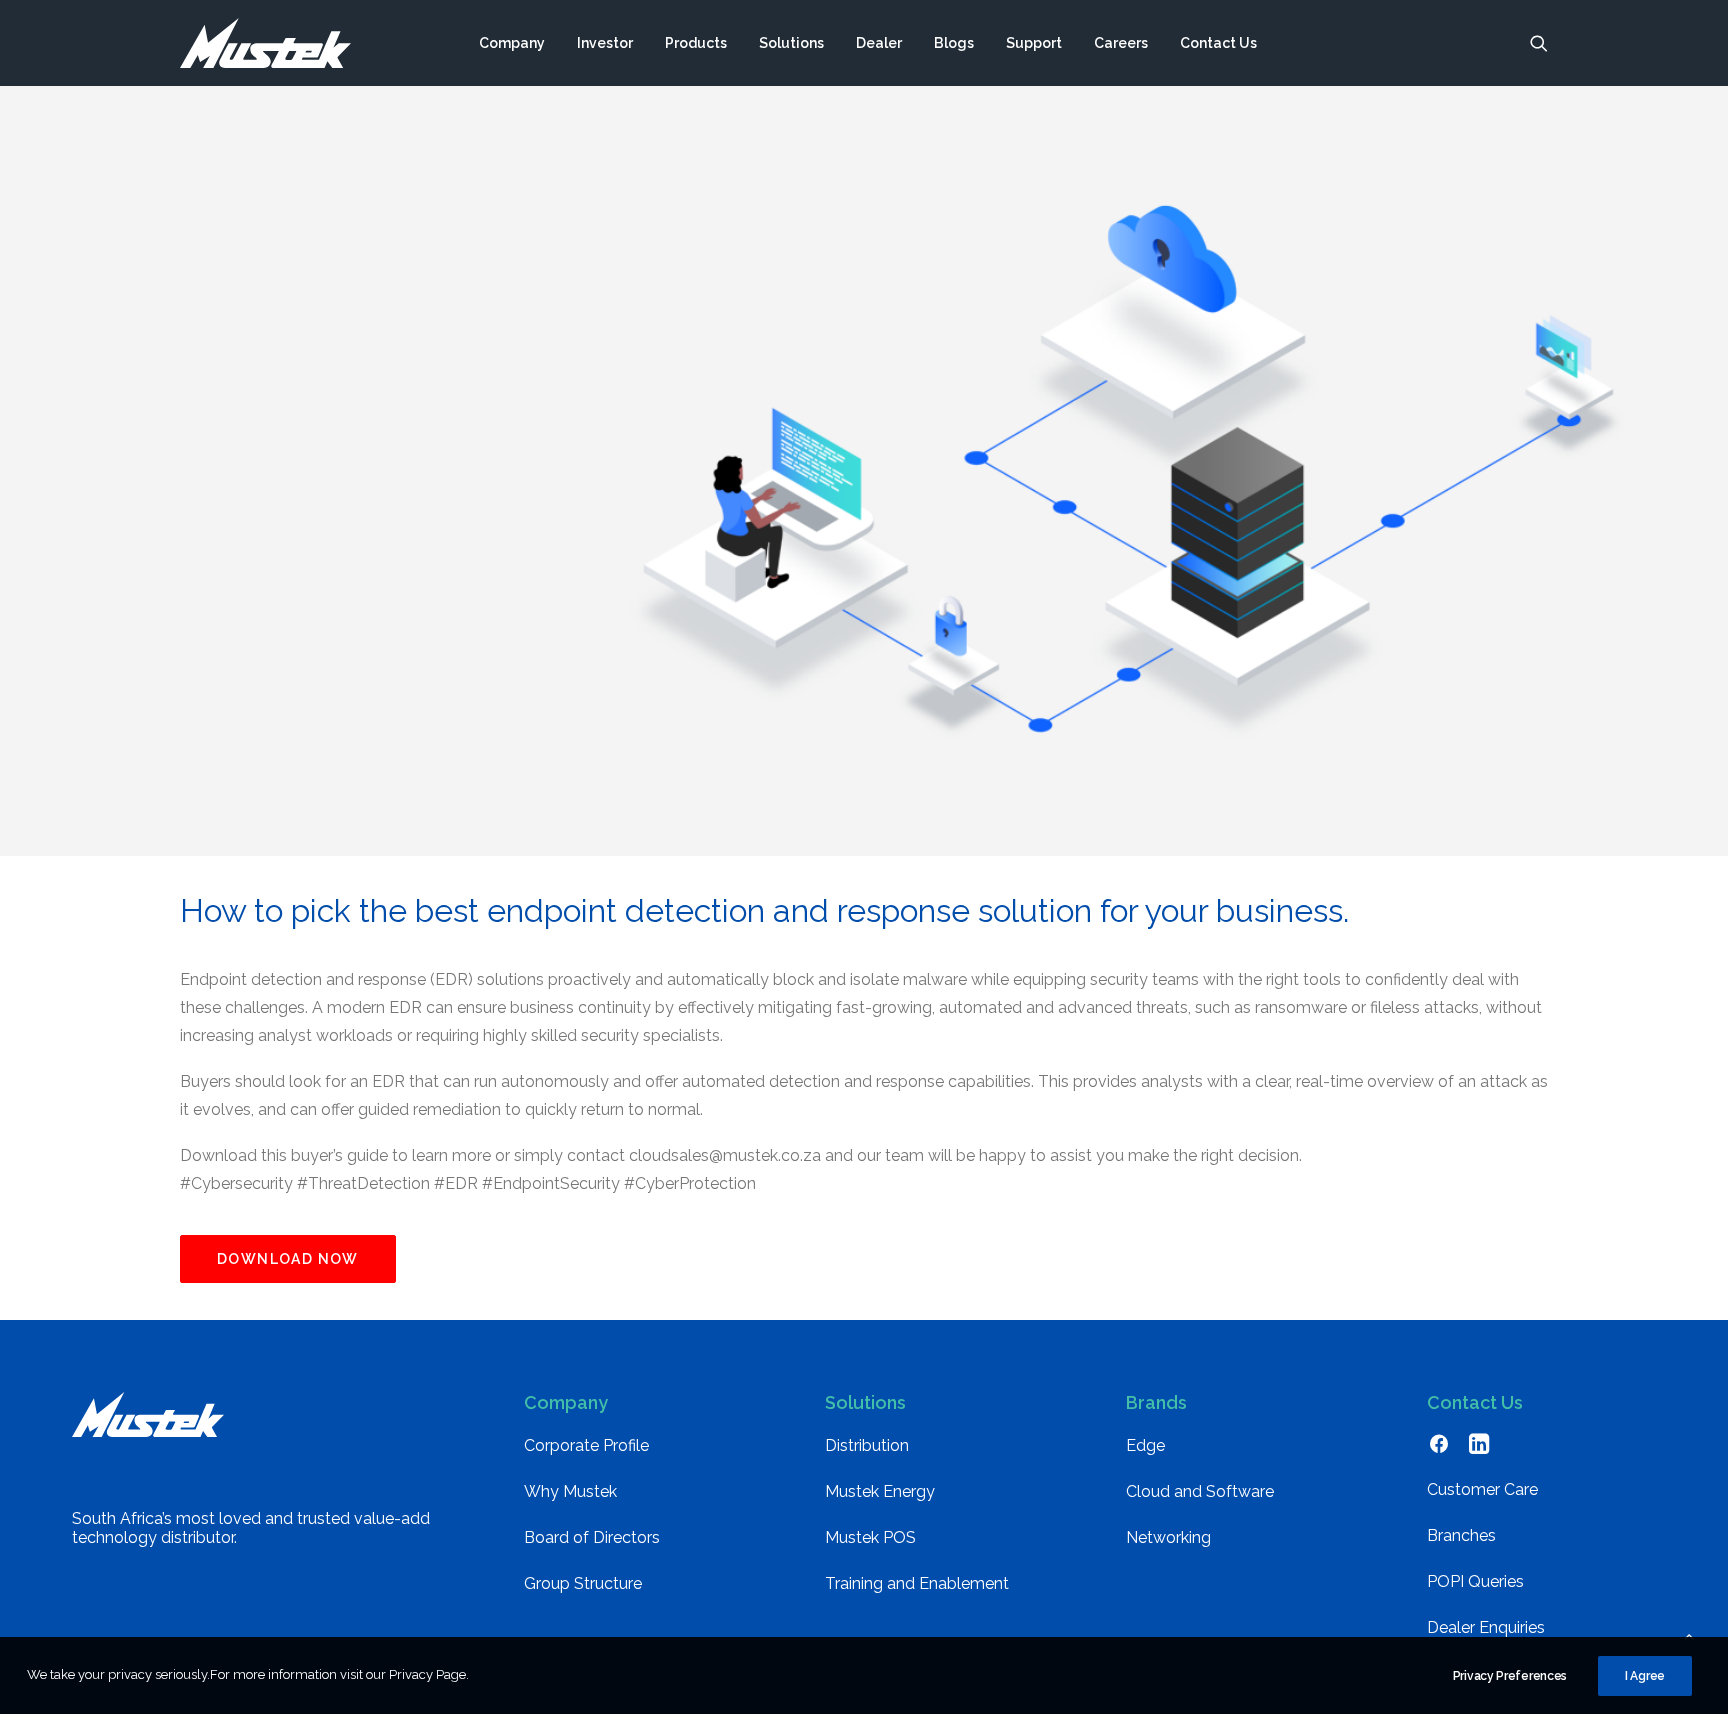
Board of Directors (592, 1537)
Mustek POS (870, 1537)
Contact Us (1218, 43)
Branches (1461, 1535)
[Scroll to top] (1689, 1634)
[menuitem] (512, 43)
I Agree (1645, 1676)
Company (512, 43)
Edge (1145, 1445)
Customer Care (1482, 1489)
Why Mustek (570, 1491)
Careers (1121, 43)
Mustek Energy (880, 1491)
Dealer (879, 43)
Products (696, 43)
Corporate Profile (586, 1445)
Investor (605, 43)
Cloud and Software (1200, 1491)
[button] (1539, 43)
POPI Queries (1475, 1581)
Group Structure (583, 1583)
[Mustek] (265, 43)
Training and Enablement (917, 1583)
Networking (1168, 1537)
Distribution (867, 1445)
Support (1034, 43)
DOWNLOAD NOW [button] (288, 1259)
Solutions (791, 43)
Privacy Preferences (1510, 1676)
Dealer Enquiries (1486, 1627)
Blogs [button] (954, 43)
